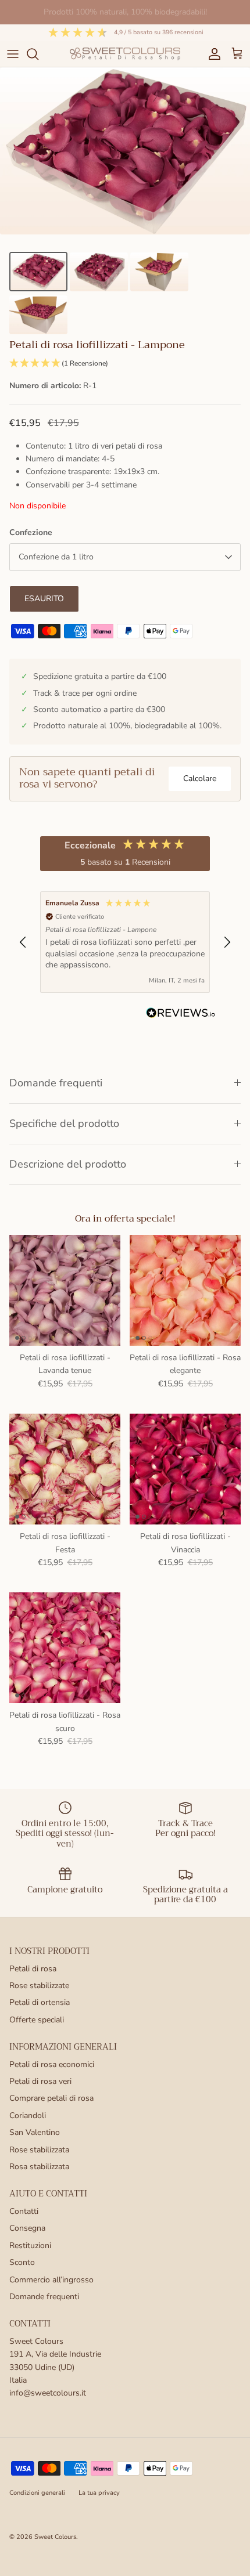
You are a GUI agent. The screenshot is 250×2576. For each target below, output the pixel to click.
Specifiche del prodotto (64, 1123)
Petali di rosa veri (40, 2081)
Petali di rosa (33, 1969)
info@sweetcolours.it (48, 2393)
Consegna (27, 2228)
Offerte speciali (37, 2020)
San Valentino (35, 2132)
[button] (125, 364)
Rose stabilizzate (39, 1986)
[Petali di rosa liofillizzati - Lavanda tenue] (65, 1290)
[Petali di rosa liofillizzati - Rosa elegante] (185, 1290)
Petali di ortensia (40, 2002)
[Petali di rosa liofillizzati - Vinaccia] (185, 1469)
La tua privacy (99, 2493)
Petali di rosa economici (52, 2064)
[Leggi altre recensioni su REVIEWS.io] (181, 1015)
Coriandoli (28, 2116)
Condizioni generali (37, 2493)
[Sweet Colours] (125, 54)
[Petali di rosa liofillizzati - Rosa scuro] (65, 1648)
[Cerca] (38, 54)
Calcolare (200, 778)
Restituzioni (30, 2246)
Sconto (22, 2262)
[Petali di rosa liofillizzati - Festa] (65, 1469)
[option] (125, 151)
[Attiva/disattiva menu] (13, 54)
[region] (125, 942)
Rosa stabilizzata (39, 2167)
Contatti (24, 2211)
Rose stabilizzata (39, 2150)
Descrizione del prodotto (68, 1164)
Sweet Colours (55, 2537)
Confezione (31, 532)
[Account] (212, 54)
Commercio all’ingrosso (51, 2280)
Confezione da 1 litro (56, 557)
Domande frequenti (56, 1083)
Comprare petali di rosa (51, 2098)
